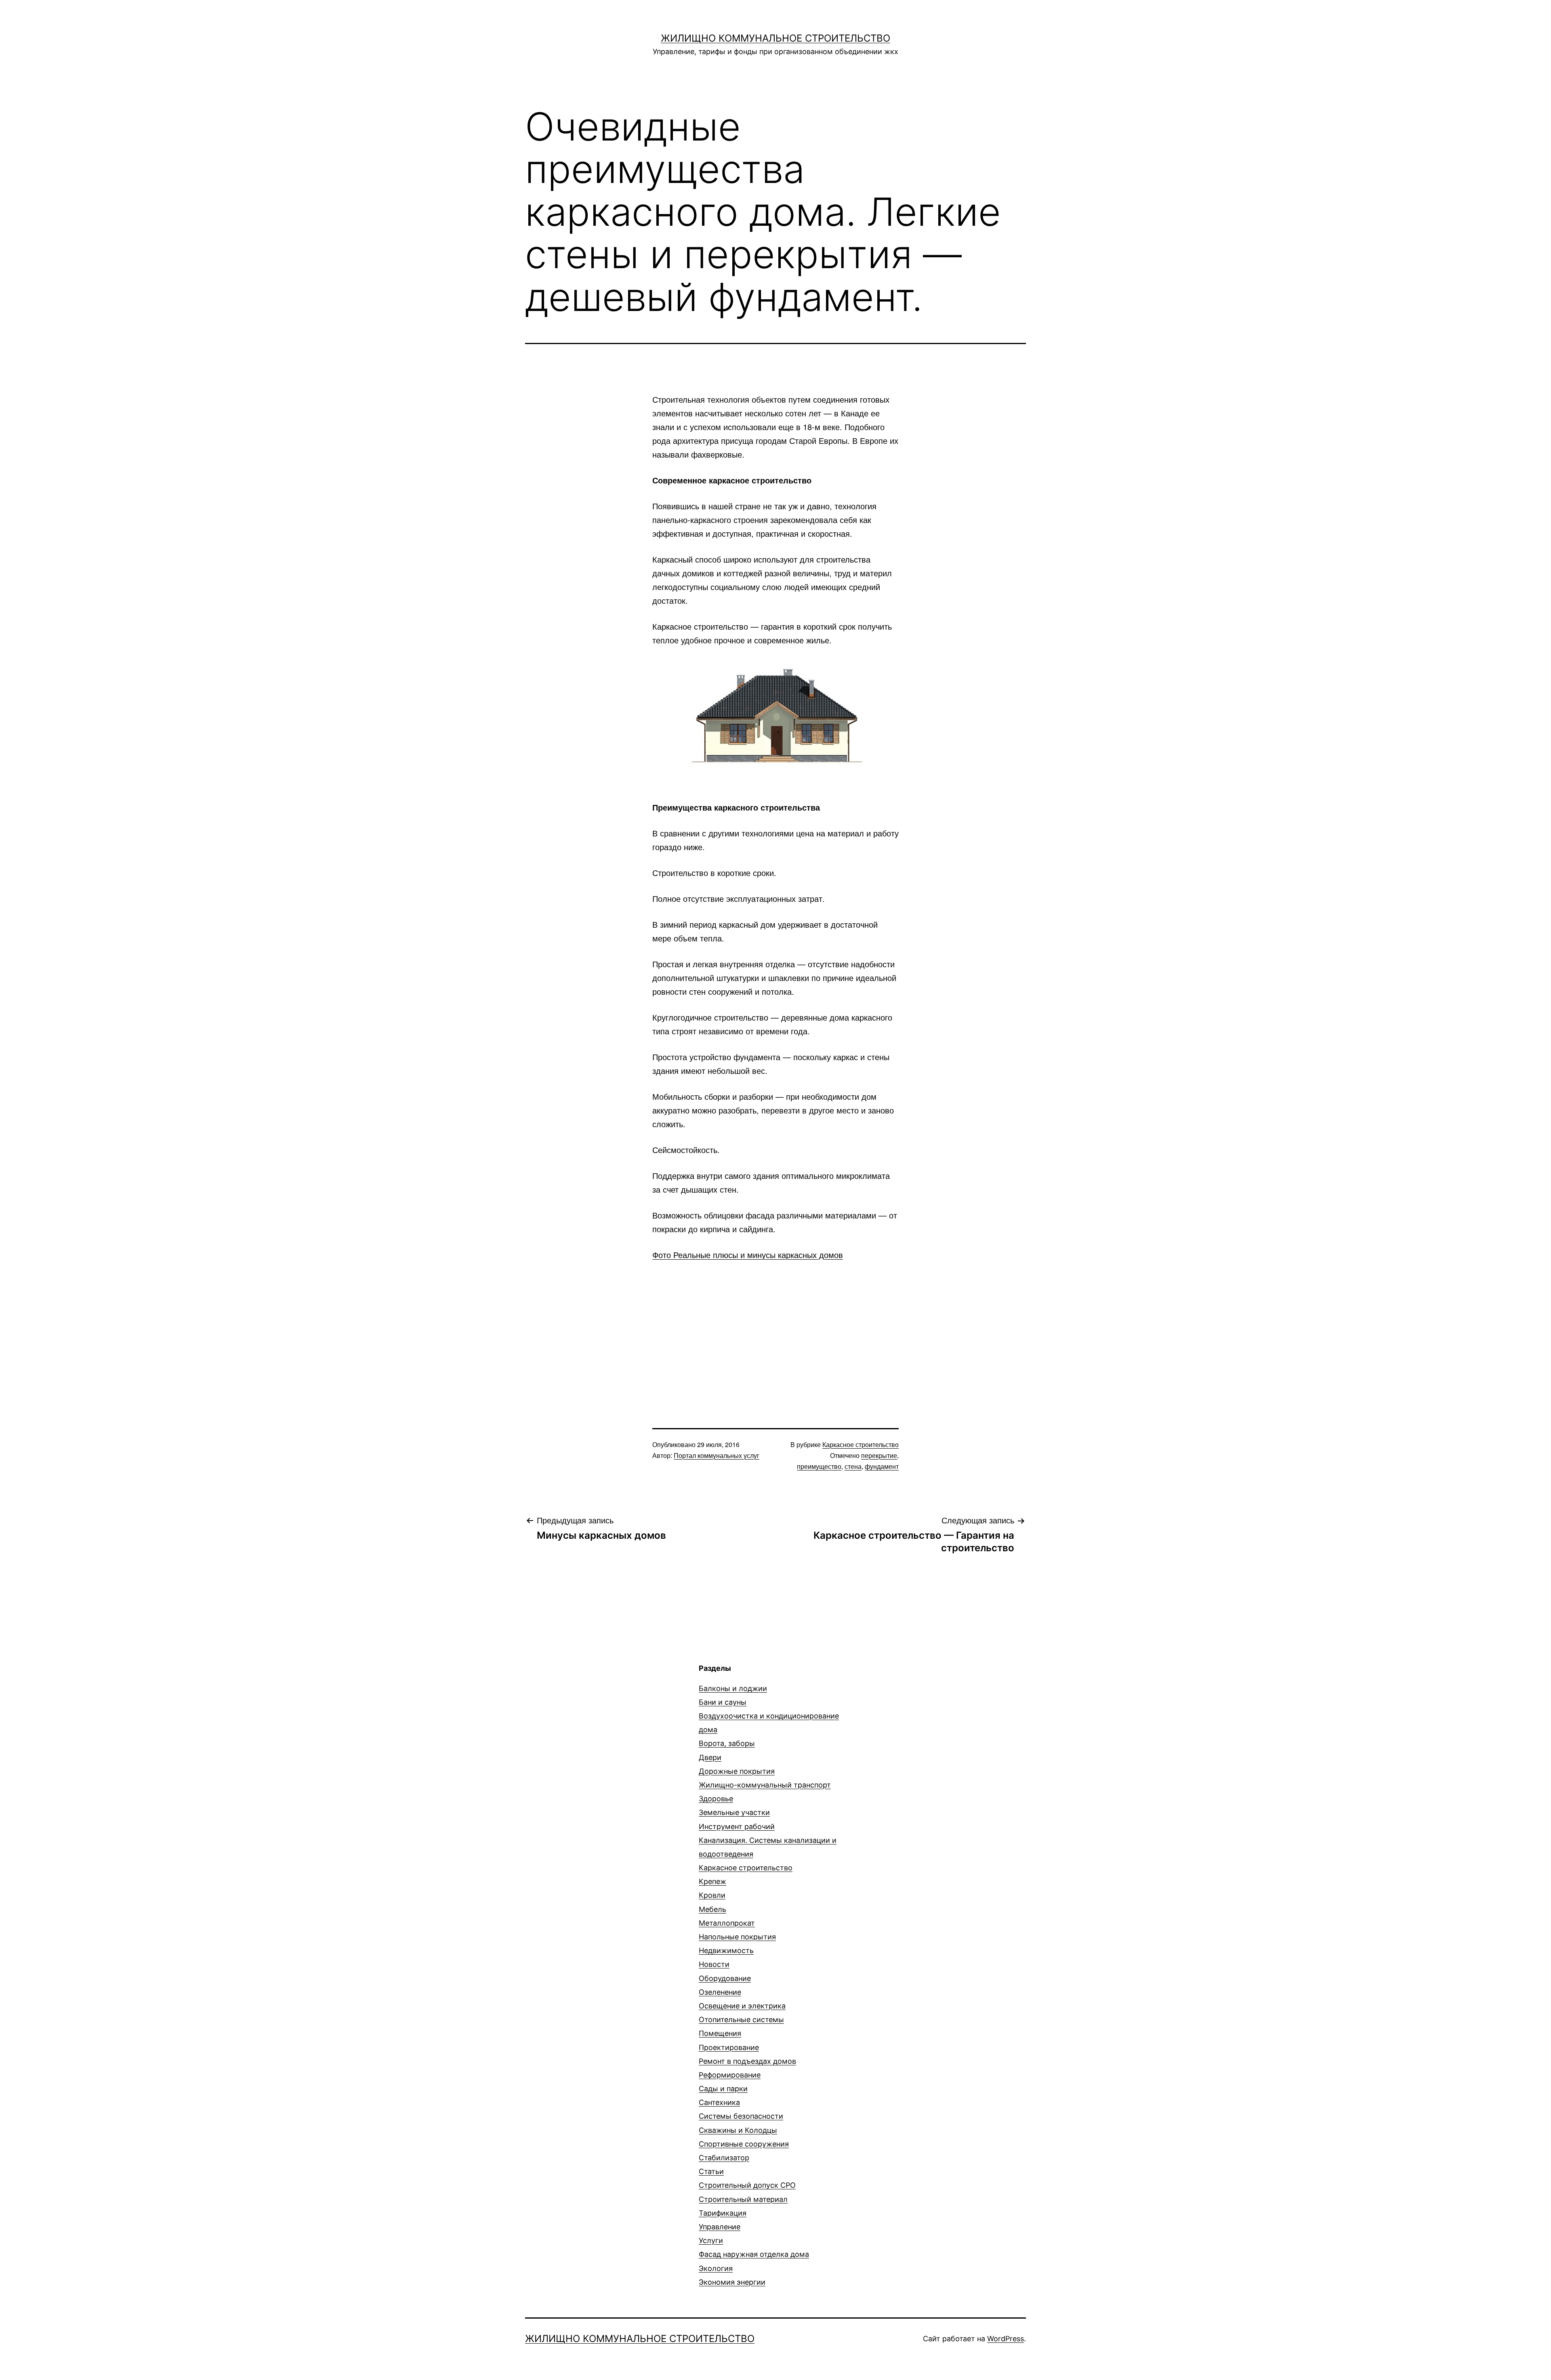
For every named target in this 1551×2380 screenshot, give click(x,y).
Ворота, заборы (727, 1743)
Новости (714, 1964)
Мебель (712, 1909)
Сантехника (719, 2102)
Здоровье (716, 1799)
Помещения (720, 2033)
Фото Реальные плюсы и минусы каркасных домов (748, 1255)
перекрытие (879, 1455)
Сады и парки (723, 2089)
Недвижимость (726, 1950)
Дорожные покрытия (737, 1771)
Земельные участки (734, 1812)
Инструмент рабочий (737, 1826)
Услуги (711, 2240)
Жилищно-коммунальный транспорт (765, 1785)
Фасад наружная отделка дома (754, 2254)
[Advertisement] (775, 1330)
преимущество (819, 1466)
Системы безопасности (741, 2116)
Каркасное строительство (861, 1444)
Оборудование (725, 1978)
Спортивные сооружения (744, 2144)
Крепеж (712, 1881)
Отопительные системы (741, 2020)
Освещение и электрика (742, 2006)
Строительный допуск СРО (747, 2185)
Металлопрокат (727, 1923)
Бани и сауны (723, 1702)
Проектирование (729, 2047)
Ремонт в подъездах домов (747, 2061)
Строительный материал (743, 2199)
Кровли (712, 1895)
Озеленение (720, 1992)
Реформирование (730, 2075)
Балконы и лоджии (733, 1688)
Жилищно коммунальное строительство (775, 38)
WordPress (1006, 2339)
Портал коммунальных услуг (717, 1455)
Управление (720, 2227)
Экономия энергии (732, 2282)
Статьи (711, 2171)
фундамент (882, 1466)
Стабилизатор (724, 2158)
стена (853, 1466)
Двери (710, 1757)
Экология (716, 2268)
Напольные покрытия (737, 1937)
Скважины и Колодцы (738, 2130)
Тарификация (723, 2213)
